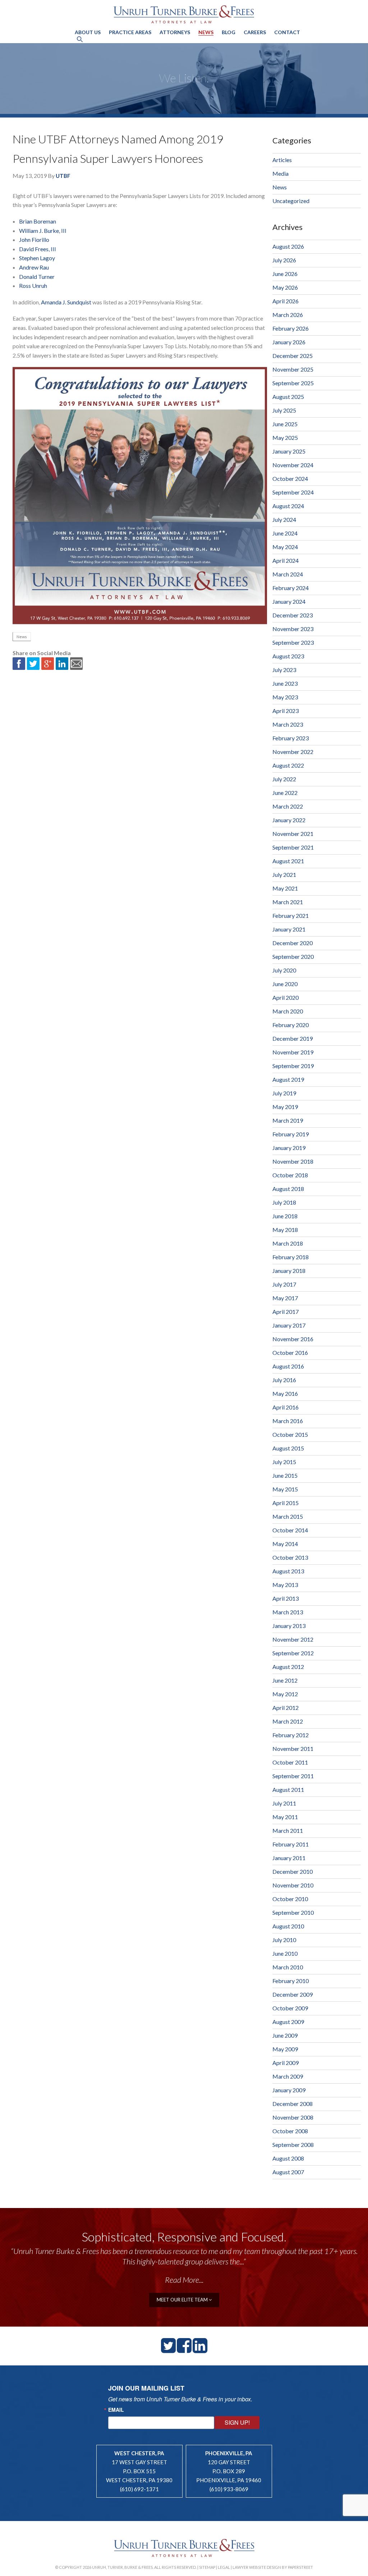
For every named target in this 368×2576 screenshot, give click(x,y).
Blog (229, 32)
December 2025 (293, 356)
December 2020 (293, 943)
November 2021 (293, 834)
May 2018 (285, 1230)
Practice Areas (130, 32)
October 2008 (290, 2131)
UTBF (63, 176)
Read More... (184, 2280)
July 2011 (284, 1803)
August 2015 (288, 1448)
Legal (224, 2567)
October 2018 (290, 1175)
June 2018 (285, 1216)
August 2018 (288, 1189)
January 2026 (289, 342)
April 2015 (286, 1503)
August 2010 (288, 1926)
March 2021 (288, 902)
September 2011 (293, 1776)
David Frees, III (38, 249)
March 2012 (288, 1721)
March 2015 (288, 1516)
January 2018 (289, 1271)
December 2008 (293, 2104)
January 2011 (289, 1858)
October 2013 (290, 1557)
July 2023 (284, 670)
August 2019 (288, 1079)
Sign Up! (237, 2422)
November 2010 (293, 1885)
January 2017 (289, 1325)
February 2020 (291, 1025)
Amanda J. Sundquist (66, 302)
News (206, 32)
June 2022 (285, 793)
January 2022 (289, 820)
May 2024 (285, 547)
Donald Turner (37, 277)
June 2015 (285, 1475)
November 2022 (293, 752)
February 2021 (291, 916)
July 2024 (284, 519)
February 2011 (291, 1844)
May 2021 (285, 888)
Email (116, 2410)
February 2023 (291, 738)
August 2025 (288, 397)
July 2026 (284, 260)
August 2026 (288, 246)
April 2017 (286, 1312)
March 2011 (288, 1830)
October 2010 (290, 1899)
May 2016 (285, 1393)
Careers (255, 32)
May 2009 (285, 2049)
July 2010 (284, 1940)
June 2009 (285, 2035)
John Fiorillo (34, 240)
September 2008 (293, 2145)
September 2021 (293, 847)
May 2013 (285, 1585)
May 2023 (285, 697)
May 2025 (285, 438)
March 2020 (288, 1011)
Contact (287, 32)
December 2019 (293, 1038)
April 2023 (286, 711)
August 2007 (288, 2172)
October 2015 (290, 1434)
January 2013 (289, 1626)
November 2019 (293, 1052)
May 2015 (285, 1489)
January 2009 (289, 2090)
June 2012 (285, 1680)
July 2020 (284, 970)
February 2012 (291, 1735)
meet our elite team (183, 2300)
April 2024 (286, 560)
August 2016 (288, 1366)
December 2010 (293, 1871)
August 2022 (288, 765)
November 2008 (293, 2117)
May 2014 (285, 1544)
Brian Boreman (38, 221)
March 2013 (288, 1612)
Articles (282, 160)
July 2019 (284, 1093)
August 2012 (288, 1667)
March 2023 (288, 724)
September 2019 (293, 1066)
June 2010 (285, 1953)
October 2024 (290, 479)
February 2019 (291, 1134)
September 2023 (293, 642)
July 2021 (284, 875)
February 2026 (291, 328)
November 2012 (293, 1639)
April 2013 (286, 1598)
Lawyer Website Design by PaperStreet (273, 2567)
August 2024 (288, 506)
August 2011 (288, 1790)
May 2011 (285, 1817)
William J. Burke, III (43, 231)
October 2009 (290, 2008)
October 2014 (290, 1530)
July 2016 (284, 1380)
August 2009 (288, 2022)
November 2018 (293, 1161)
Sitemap (207, 2567)
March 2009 (288, 2076)
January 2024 (289, 601)
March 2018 (288, 1243)
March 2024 (288, 574)
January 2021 (289, 929)
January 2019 (289, 1148)
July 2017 (284, 1284)
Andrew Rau (34, 267)
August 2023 (288, 656)
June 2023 (285, 683)
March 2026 (288, 315)
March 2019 (288, 1120)
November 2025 (293, 369)
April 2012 (286, 1708)
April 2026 (286, 301)
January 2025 (289, 451)
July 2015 (284, 1462)
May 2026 (285, 287)
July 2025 (284, 410)
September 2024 (293, 492)
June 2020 (285, 984)
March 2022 (288, 806)
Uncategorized (291, 201)
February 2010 (291, 1981)
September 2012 (293, 1653)
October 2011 (290, 1762)
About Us (88, 32)
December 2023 (293, 615)
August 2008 (288, 2158)
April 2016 (286, 1407)
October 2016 (290, 1353)
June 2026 (285, 274)
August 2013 (288, 1571)
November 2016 (293, 1339)
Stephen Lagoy (37, 258)
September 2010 (293, 1912)
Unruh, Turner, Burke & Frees (184, 14)
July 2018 (284, 1202)
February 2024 (291, 588)
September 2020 (293, 956)
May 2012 (285, 1694)
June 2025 (285, 424)
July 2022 (284, 779)
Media (280, 173)
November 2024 (293, 465)
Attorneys (175, 32)
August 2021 (288, 861)
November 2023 (293, 629)
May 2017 (285, 1298)
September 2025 (293, 383)
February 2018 (291, 1257)
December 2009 (293, 1994)
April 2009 (286, 2063)
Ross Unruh (33, 286)
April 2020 (286, 997)
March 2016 (288, 1421)
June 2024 (285, 533)
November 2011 (293, 1749)
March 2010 (288, 1967)
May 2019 (285, 1107)
